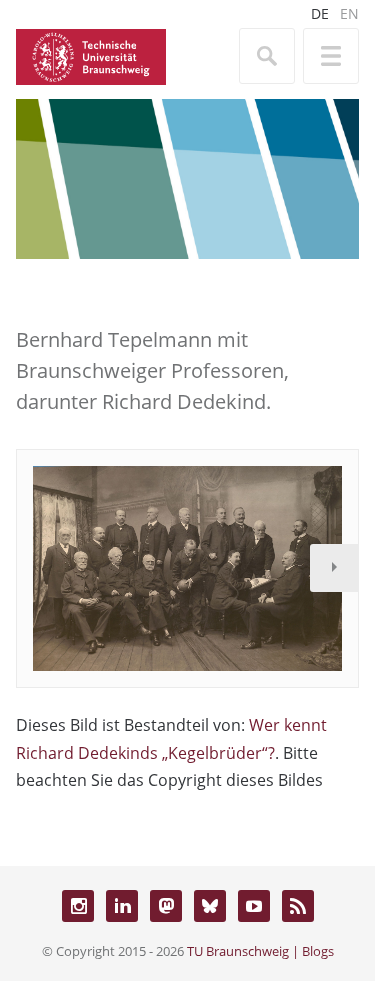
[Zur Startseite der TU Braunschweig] (91, 55)
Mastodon (166, 906)
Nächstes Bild (334, 568)
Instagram (78, 906)
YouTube (254, 906)
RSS (298, 906)
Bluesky (210, 906)
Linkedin (122, 906)
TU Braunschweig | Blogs (260, 951)
